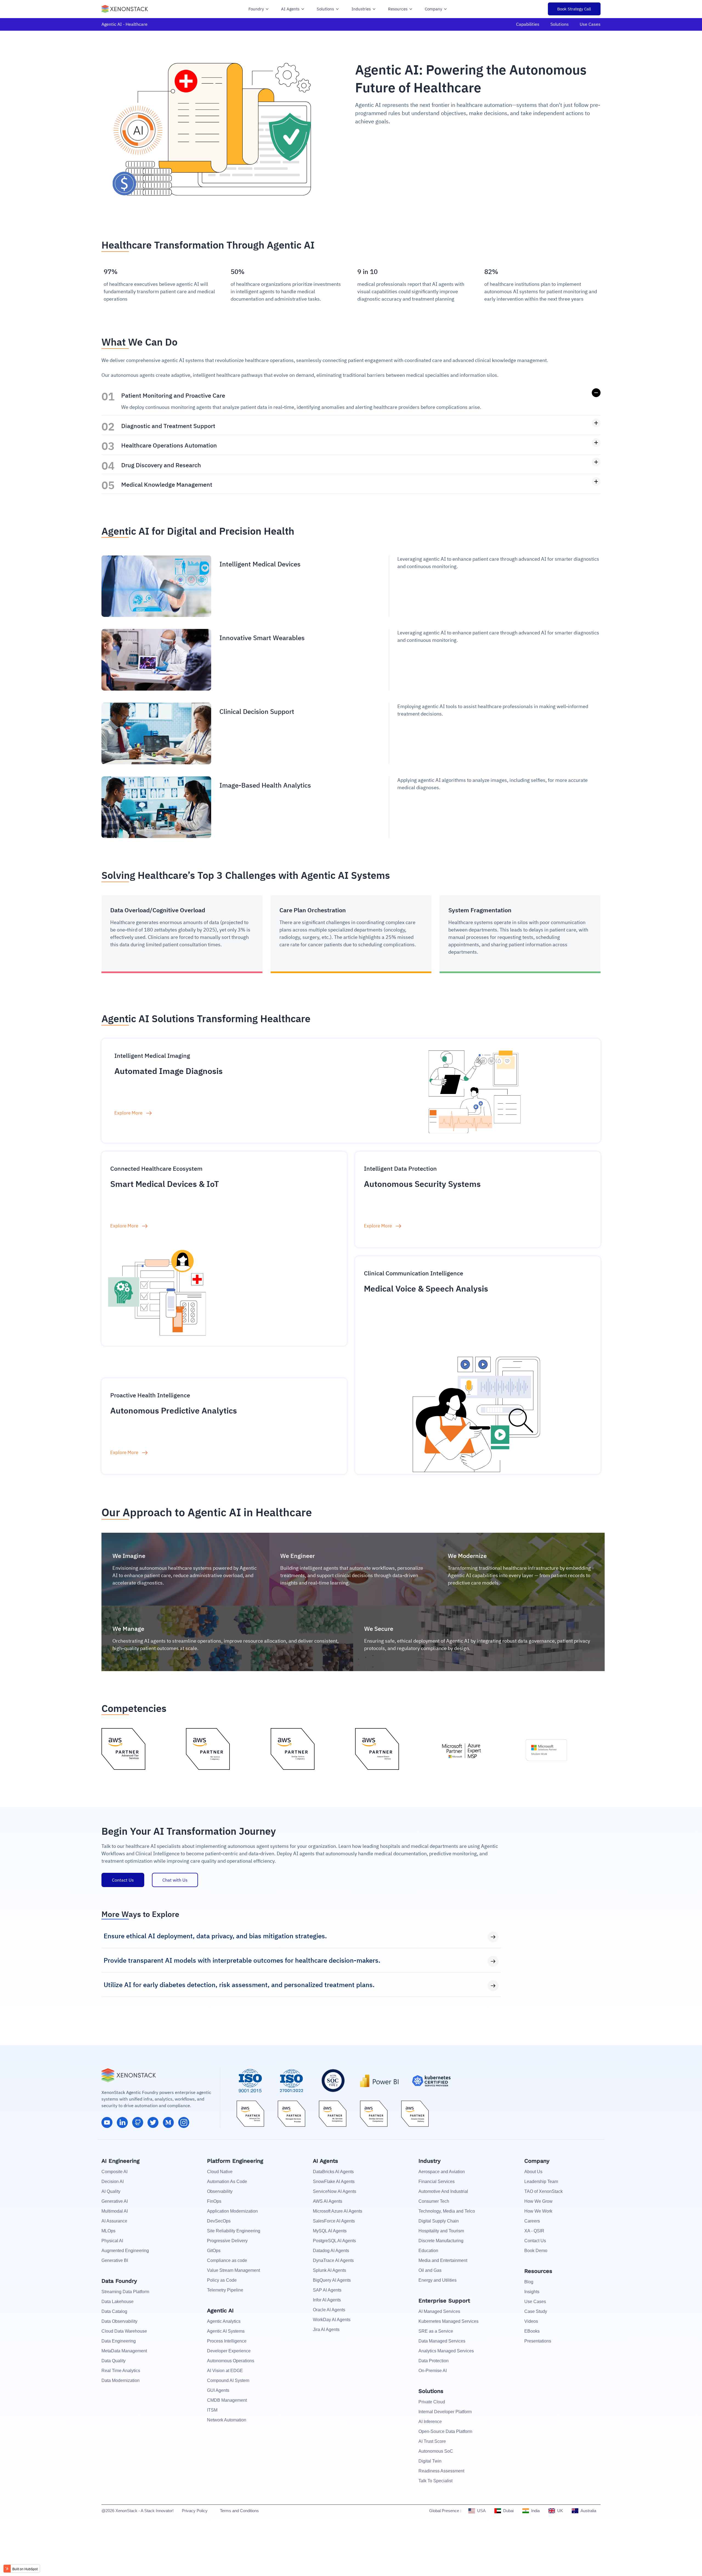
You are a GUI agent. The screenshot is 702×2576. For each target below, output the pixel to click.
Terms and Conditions (239, 2511)
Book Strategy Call (574, 9)
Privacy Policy (195, 2511)
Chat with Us (175, 1880)
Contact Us (123, 1880)
